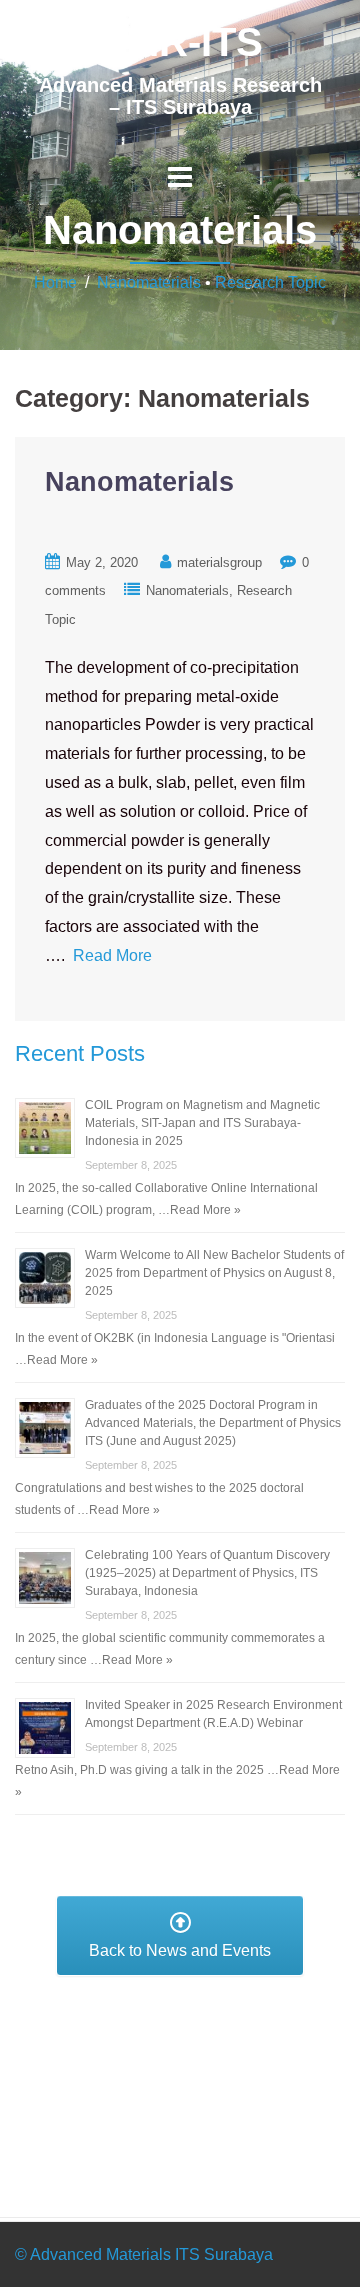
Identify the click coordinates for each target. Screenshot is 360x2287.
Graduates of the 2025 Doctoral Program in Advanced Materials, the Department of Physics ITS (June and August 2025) (213, 1423)
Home (55, 282)
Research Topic (270, 282)
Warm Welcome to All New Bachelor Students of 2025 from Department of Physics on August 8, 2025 (214, 1273)
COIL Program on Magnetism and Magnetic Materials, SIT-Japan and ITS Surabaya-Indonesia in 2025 (202, 1123)
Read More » (205, 1210)
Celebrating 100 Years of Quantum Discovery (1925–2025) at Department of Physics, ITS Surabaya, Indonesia (207, 1573)
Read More (112, 955)
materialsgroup (219, 562)
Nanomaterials (149, 282)
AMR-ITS (180, 42)
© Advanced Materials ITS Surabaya (144, 2254)
